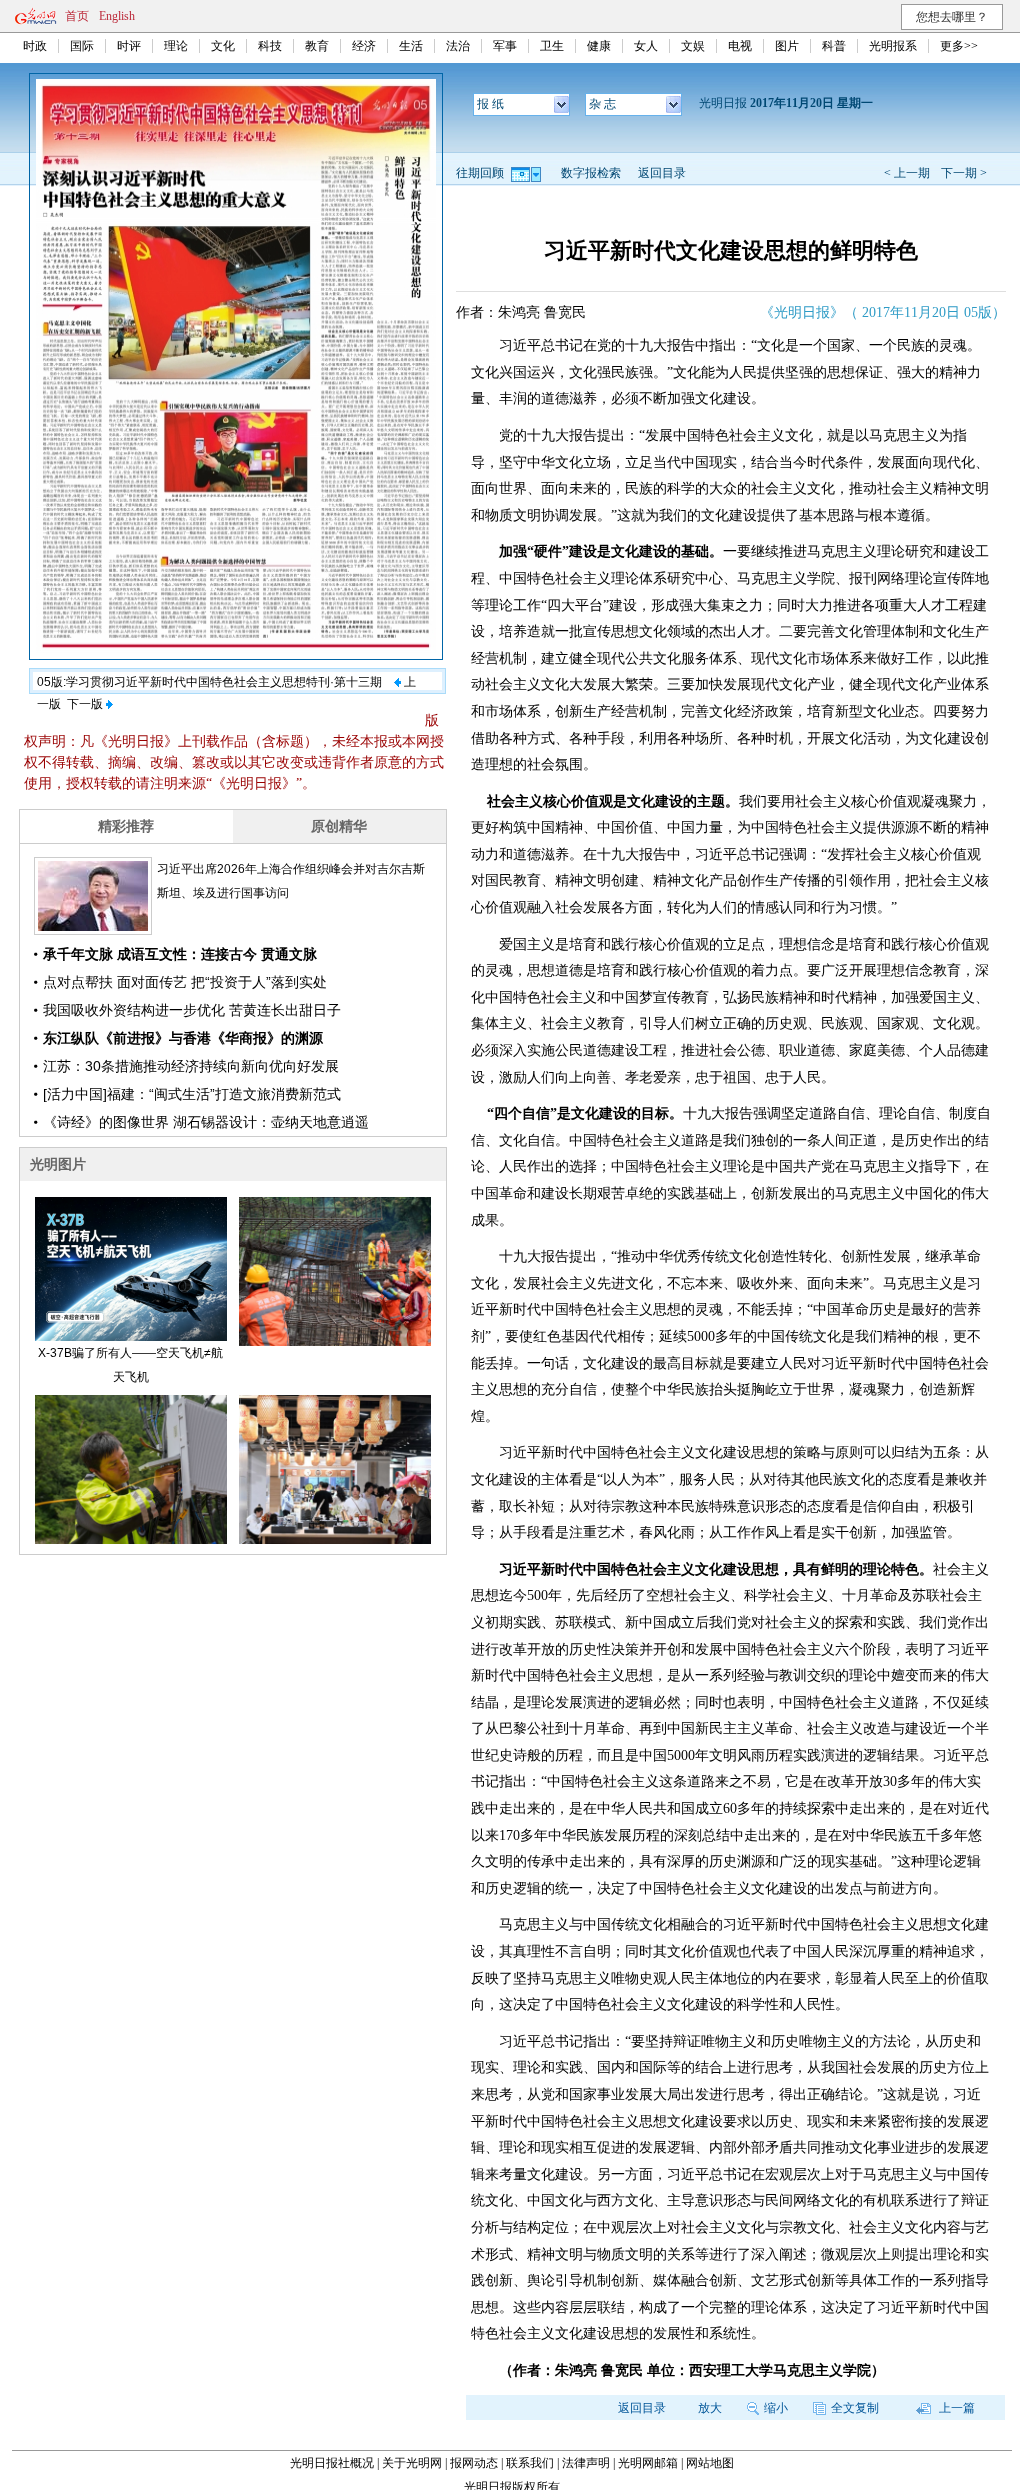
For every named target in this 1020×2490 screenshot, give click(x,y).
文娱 (693, 46)
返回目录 (662, 173)
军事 (505, 46)
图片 (787, 46)
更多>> (959, 46)
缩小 (776, 2408)
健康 (599, 46)
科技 (270, 46)
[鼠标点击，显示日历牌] (527, 173)
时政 (35, 46)
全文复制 (855, 2408)
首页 (77, 16)
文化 (223, 46)
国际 (82, 46)
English (117, 16)
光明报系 (893, 46)
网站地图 (710, 2463)
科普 (834, 46)
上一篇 (955, 2408)
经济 (364, 46)
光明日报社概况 (332, 2463)
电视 (740, 46)
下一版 (86, 704)
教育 (317, 46)
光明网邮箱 (648, 2463)
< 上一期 (907, 173)
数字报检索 (591, 173)
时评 (129, 46)
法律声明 (586, 2463)
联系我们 (530, 2463)
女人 (646, 46)
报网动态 (474, 2463)
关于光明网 (412, 2463)
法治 (458, 46)
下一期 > (964, 173)
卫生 (552, 46)
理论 (176, 46)
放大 (710, 2408)
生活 (411, 46)
